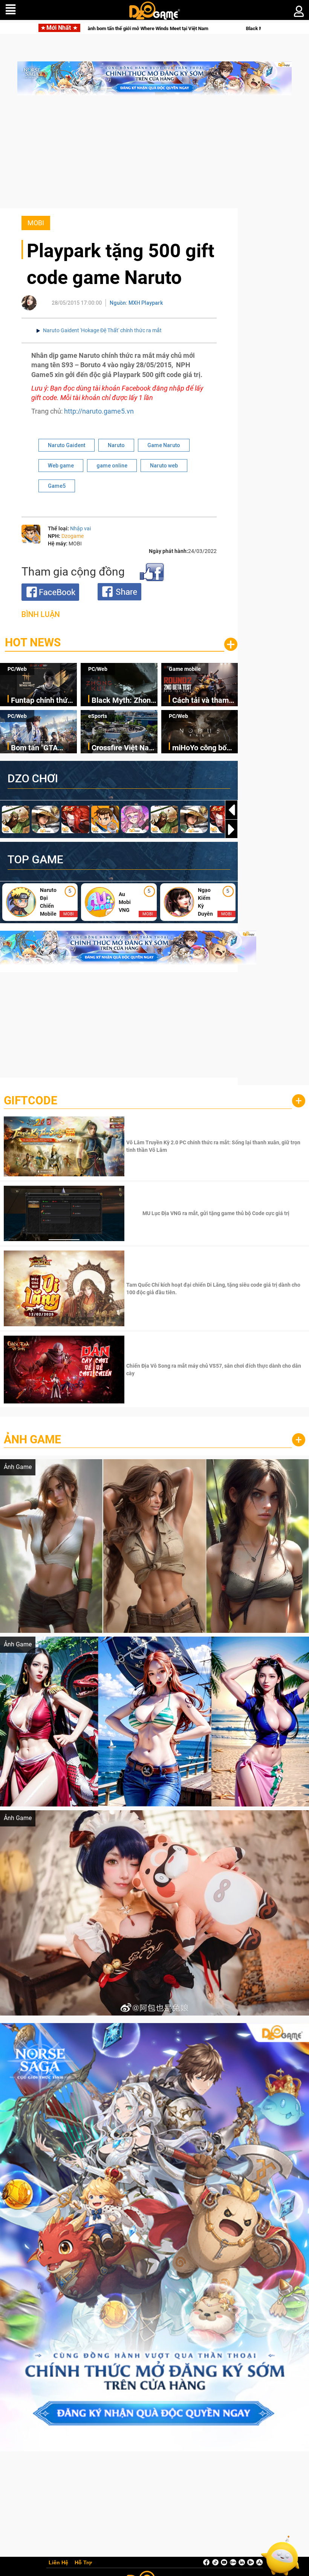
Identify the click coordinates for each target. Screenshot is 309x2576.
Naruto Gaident (67, 445)
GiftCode (31, 1100)
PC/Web (17, 669)
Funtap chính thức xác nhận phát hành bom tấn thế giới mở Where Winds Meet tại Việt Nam (44, 701)
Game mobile (185, 669)
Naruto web (164, 466)
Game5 (57, 486)
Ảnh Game (32, 1439)
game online (112, 466)
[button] (231, 829)
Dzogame (73, 536)
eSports (98, 716)
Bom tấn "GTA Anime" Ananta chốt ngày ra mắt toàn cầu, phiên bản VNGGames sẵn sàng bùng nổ (44, 748)
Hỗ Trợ (83, 2563)
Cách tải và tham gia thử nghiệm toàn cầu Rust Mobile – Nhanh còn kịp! (200, 701)
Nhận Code (215, 1146)
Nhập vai (80, 528)
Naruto (116, 445)
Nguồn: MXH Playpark (136, 303)
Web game (61, 466)
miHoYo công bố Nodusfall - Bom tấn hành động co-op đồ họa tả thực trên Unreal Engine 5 (203, 748)
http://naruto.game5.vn (99, 411)
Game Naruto (164, 445)
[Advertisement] (154, 156)
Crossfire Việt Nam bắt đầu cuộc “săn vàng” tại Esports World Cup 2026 (123, 748)
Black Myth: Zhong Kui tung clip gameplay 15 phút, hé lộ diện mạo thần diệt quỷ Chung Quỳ (151, 28)
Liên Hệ (58, 2563)
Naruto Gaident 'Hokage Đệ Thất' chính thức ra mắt (102, 330)
